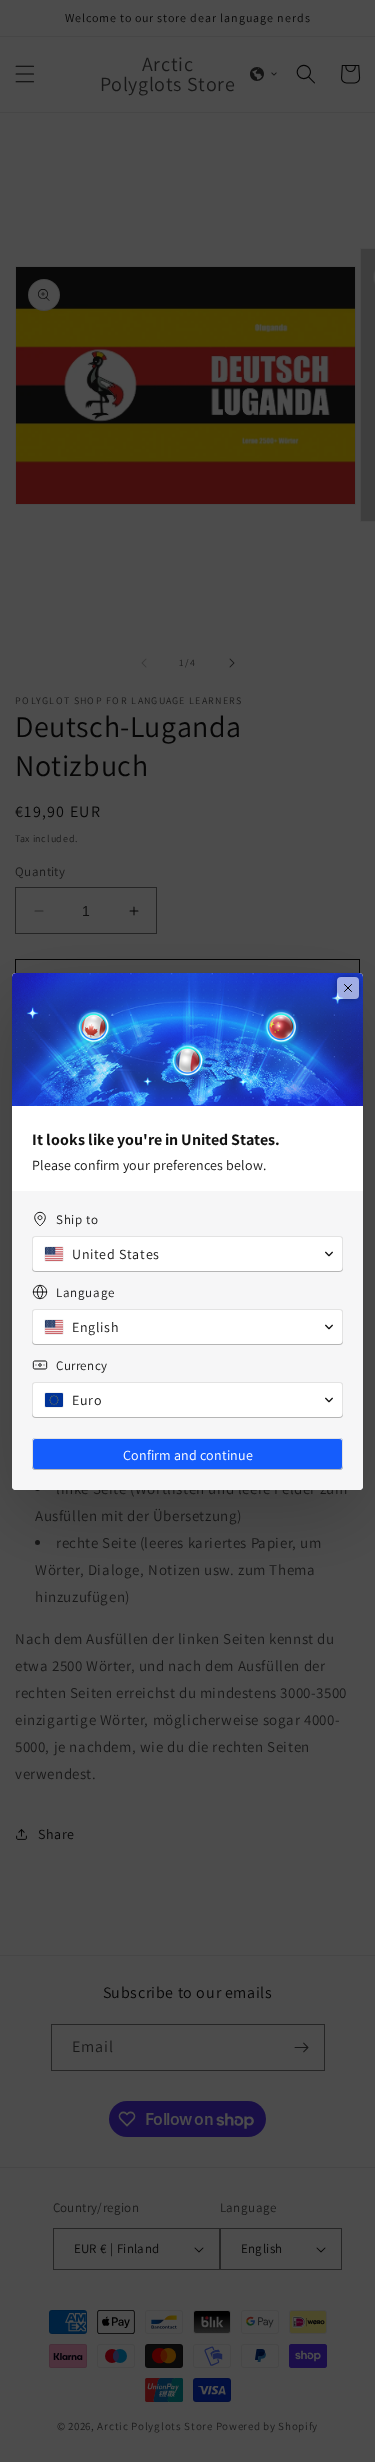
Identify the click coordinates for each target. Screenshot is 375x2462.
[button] (187, 1254)
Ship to (77, 1219)
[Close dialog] (348, 988)
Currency (82, 1365)
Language (85, 1292)
